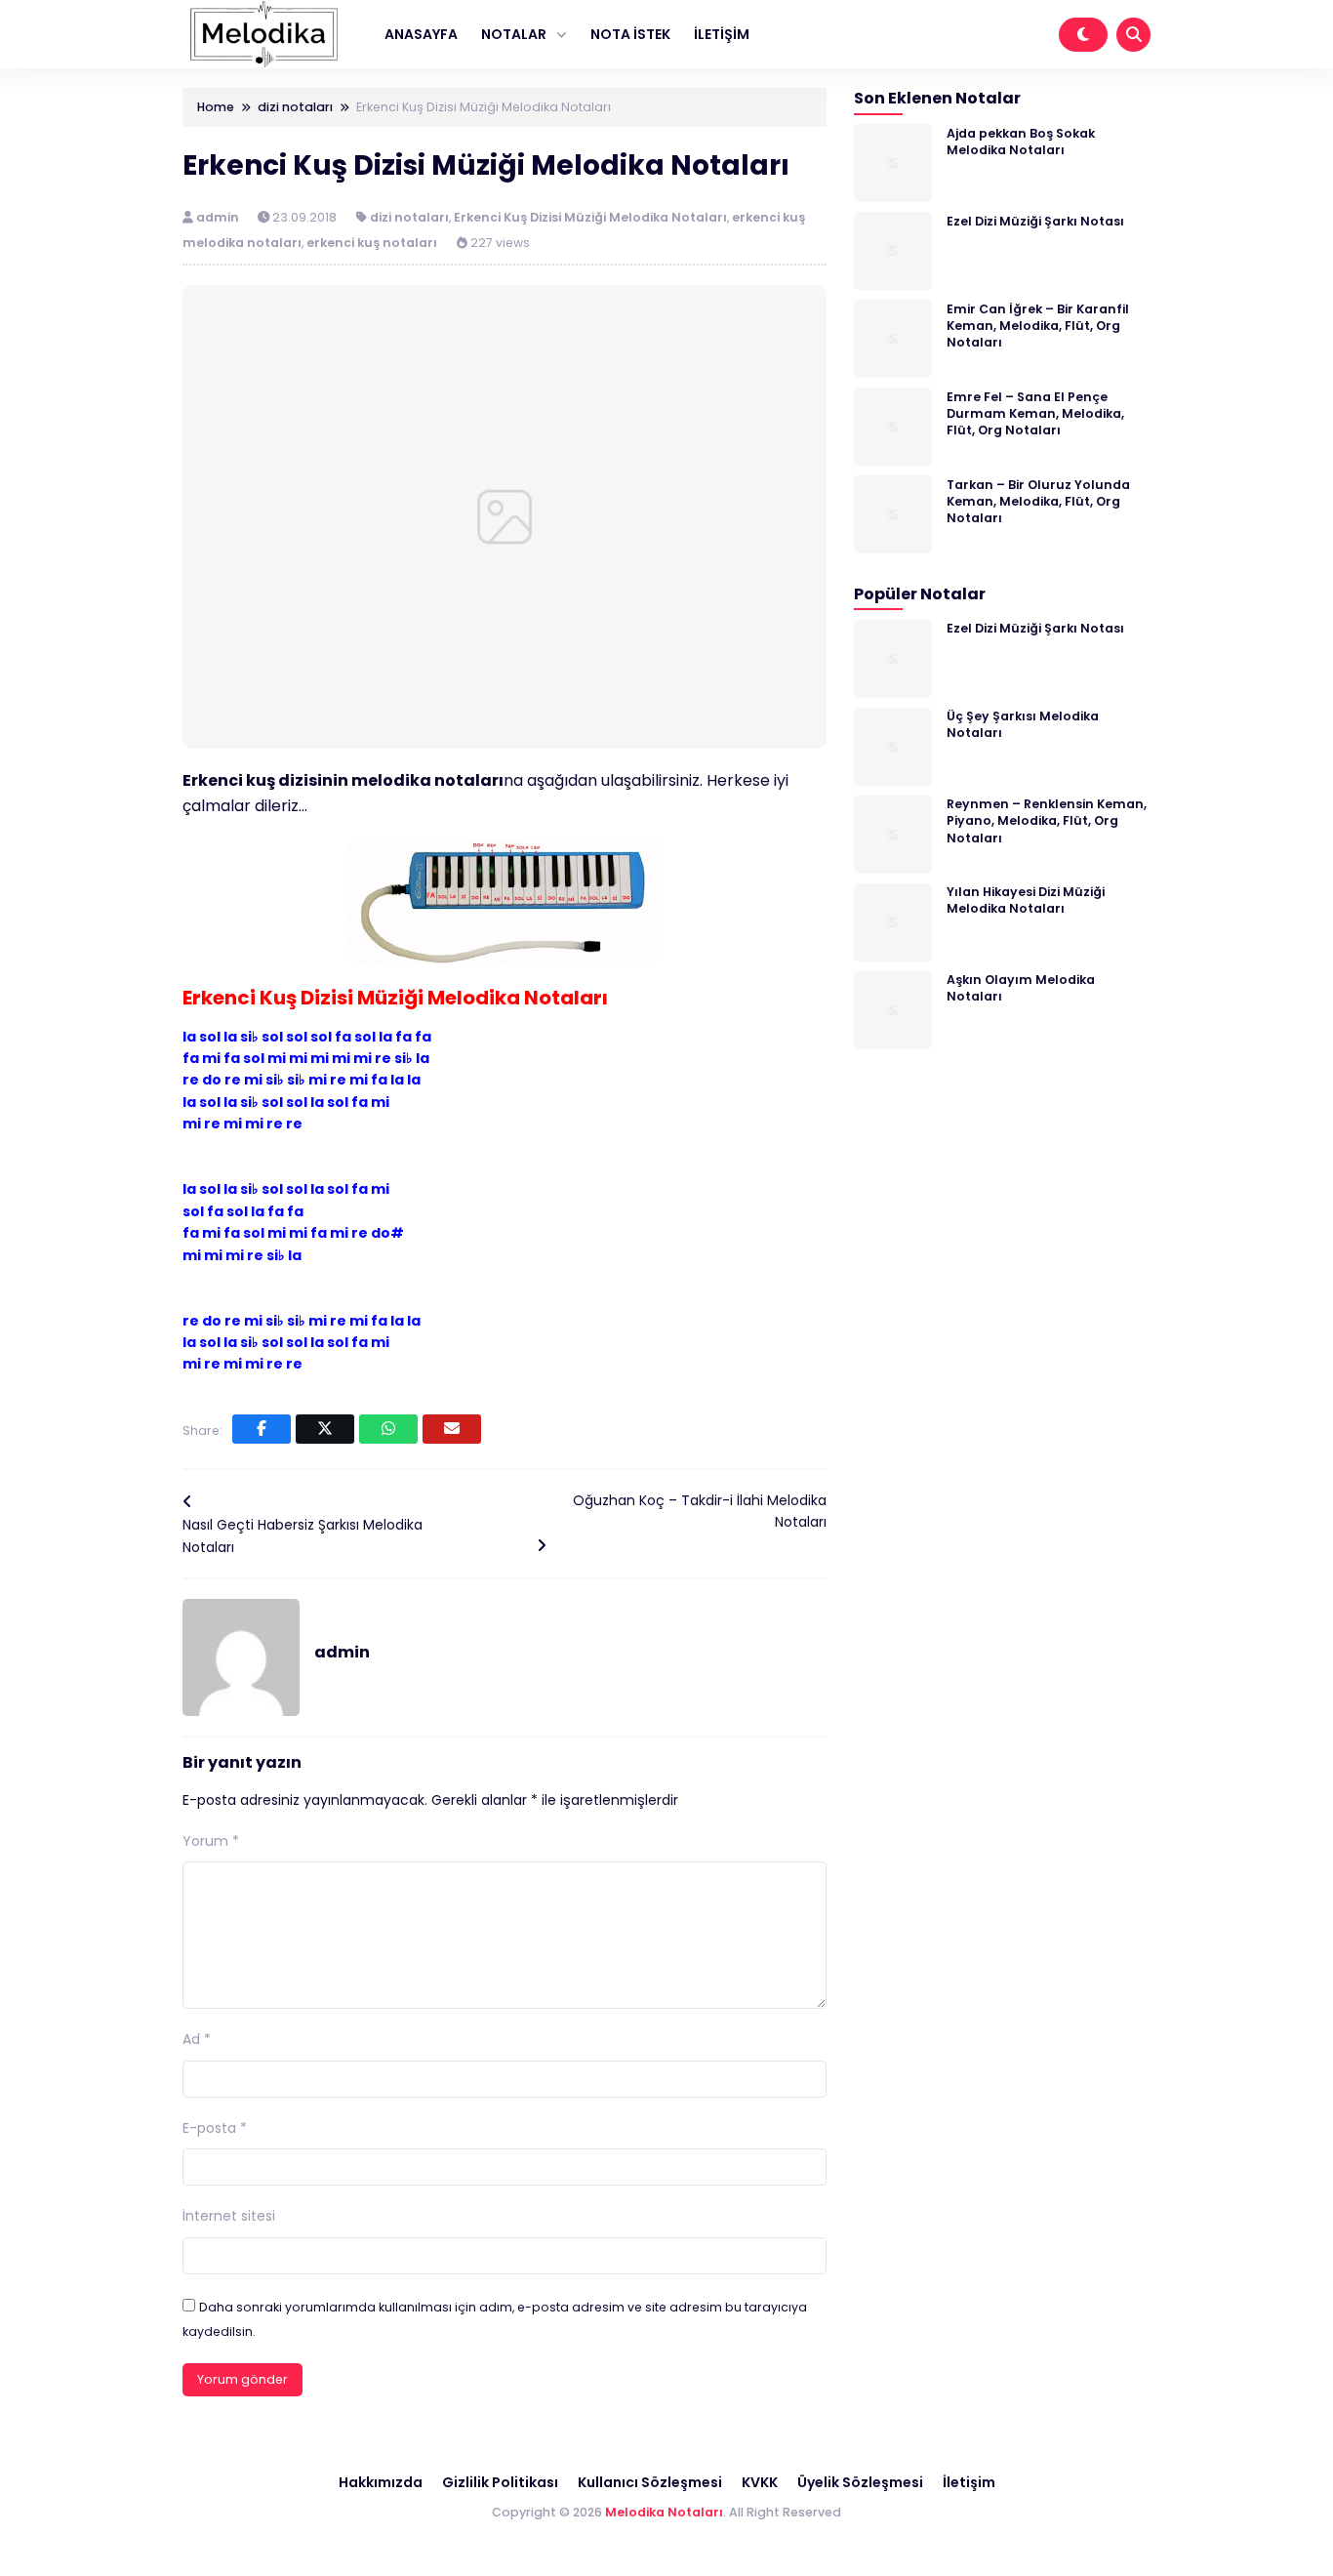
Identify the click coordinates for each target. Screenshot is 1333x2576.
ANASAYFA (421, 34)
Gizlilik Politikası (500, 2482)
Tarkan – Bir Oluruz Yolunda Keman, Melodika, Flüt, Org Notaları (1038, 501)
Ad (197, 2039)
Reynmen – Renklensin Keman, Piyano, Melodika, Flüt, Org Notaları (1047, 821)
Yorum (211, 1841)
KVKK (760, 2482)
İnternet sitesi (229, 2216)
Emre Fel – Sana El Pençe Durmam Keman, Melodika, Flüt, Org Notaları (1035, 413)
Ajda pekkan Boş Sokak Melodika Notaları (1021, 141)
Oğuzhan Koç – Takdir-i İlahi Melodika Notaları (700, 1511)
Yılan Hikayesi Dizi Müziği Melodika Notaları (1026, 900)
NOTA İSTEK (630, 34)
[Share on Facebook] (262, 1429)
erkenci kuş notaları (372, 243)
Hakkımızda (381, 2482)
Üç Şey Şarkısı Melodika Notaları (1023, 724)
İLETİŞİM (722, 34)
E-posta (215, 2128)
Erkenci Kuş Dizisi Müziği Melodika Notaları (590, 217)
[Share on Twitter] (325, 1429)
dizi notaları (409, 217)
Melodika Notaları (664, 2512)
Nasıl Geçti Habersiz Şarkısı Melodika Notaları (303, 1535)
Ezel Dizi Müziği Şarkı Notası (1035, 220)
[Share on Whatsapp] (388, 1429)
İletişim (969, 2482)
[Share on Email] (452, 1429)
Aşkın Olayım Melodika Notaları (1021, 988)
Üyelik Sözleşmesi (860, 2482)
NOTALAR (514, 34)
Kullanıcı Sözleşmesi (650, 2482)
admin (219, 217)
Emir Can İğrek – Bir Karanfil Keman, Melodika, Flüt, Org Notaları (1038, 325)
